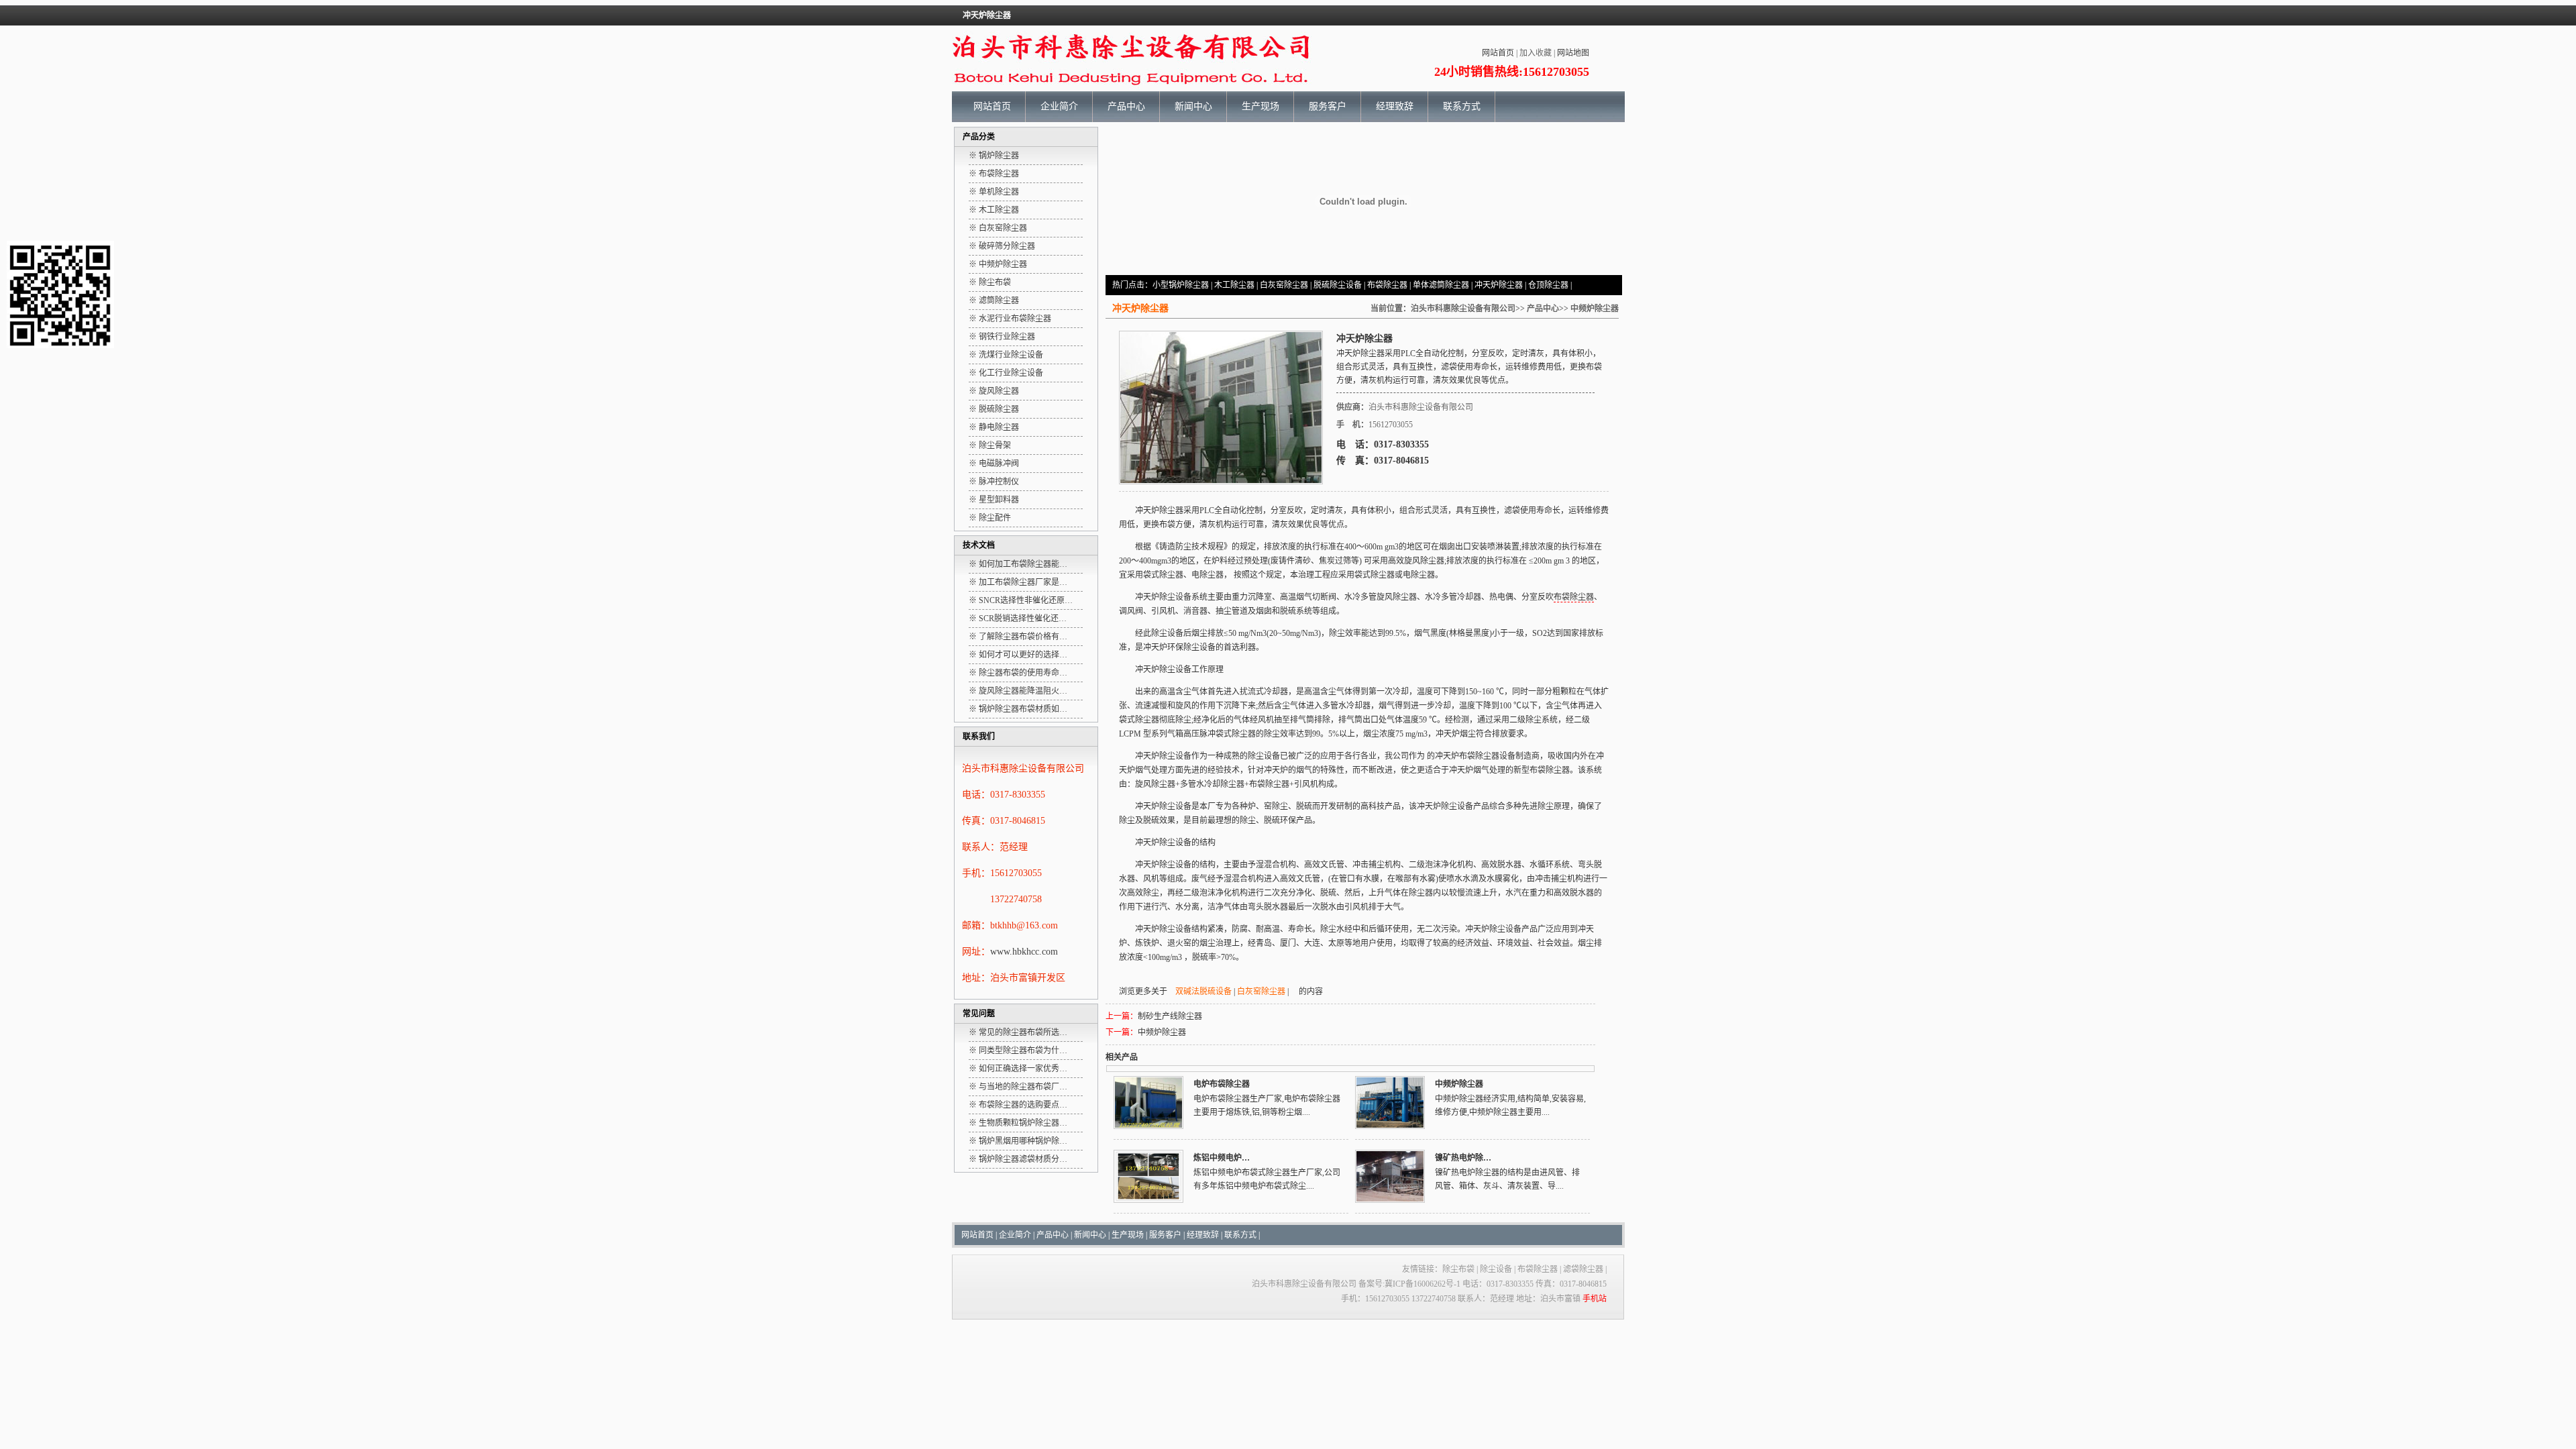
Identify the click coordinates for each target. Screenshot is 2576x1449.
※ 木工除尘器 (994, 210)
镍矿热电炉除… (1463, 1158)
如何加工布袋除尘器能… (1023, 564)
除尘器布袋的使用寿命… (1023, 673)
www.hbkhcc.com (1024, 952)
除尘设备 (1496, 1269)
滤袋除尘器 (1583, 1269)
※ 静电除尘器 (994, 427)
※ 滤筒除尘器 (994, 301)
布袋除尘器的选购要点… (1023, 1105)
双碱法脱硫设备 (1203, 991)
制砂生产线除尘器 (1170, 1016)
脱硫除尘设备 (1338, 285)
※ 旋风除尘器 (994, 391)
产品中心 (1126, 106)
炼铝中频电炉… (1222, 1158)
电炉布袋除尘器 (1222, 1084)
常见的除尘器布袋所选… (1023, 1032)
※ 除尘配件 (990, 518)
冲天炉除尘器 (1499, 285)
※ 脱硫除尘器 (994, 409)
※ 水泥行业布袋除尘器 (1010, 319)
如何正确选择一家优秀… (1023, 1069)
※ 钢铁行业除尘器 (1002, 337)
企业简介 (1059, 106)
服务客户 (1328, 106)
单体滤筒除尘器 (1441, 285)
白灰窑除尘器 (1284, 285)
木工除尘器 (1234, 285)
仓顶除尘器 (1548, 285)
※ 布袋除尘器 (994, 174)
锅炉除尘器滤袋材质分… (1023, 1159)
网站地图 (1573, 53)
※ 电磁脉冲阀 (994, 464)
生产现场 (1260, 106)
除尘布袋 (1458, 1269)
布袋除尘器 (1387, 285)
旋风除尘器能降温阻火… (1023, 691)
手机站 (1595, 1299)
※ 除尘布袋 (990, 282)
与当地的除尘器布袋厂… (1023, 1087)
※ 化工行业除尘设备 (1006, 373)
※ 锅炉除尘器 (994, 156)
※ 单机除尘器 (994, 192)
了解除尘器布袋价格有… (1023, 637)
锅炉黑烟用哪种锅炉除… (1023, 1141)
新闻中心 (1193, 106)
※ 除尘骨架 (990, 445)
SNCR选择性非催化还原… (1026, 600)
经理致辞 (1395, 106)
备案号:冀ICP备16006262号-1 (1409, 1284)
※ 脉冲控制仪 (994, 482)
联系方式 (1462, 106)
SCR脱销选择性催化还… (1023, 619)
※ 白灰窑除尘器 (998, 228)
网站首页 (1498, 53)
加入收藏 (1536, 53)
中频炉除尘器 (1595, 309)
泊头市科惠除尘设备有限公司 (1463, 309)
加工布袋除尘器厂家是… (1023, 582)
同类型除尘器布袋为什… (1023, 1051)
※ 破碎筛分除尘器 (1002, 246)
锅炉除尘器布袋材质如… (1023, 709)
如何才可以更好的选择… (1023, 655)
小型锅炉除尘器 (1181, 285)
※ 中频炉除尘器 (998, 264)
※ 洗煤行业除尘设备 (1006, 355)
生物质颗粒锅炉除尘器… (1023, 1123)
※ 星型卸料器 (994, 500)
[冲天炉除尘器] (1221, 480)
